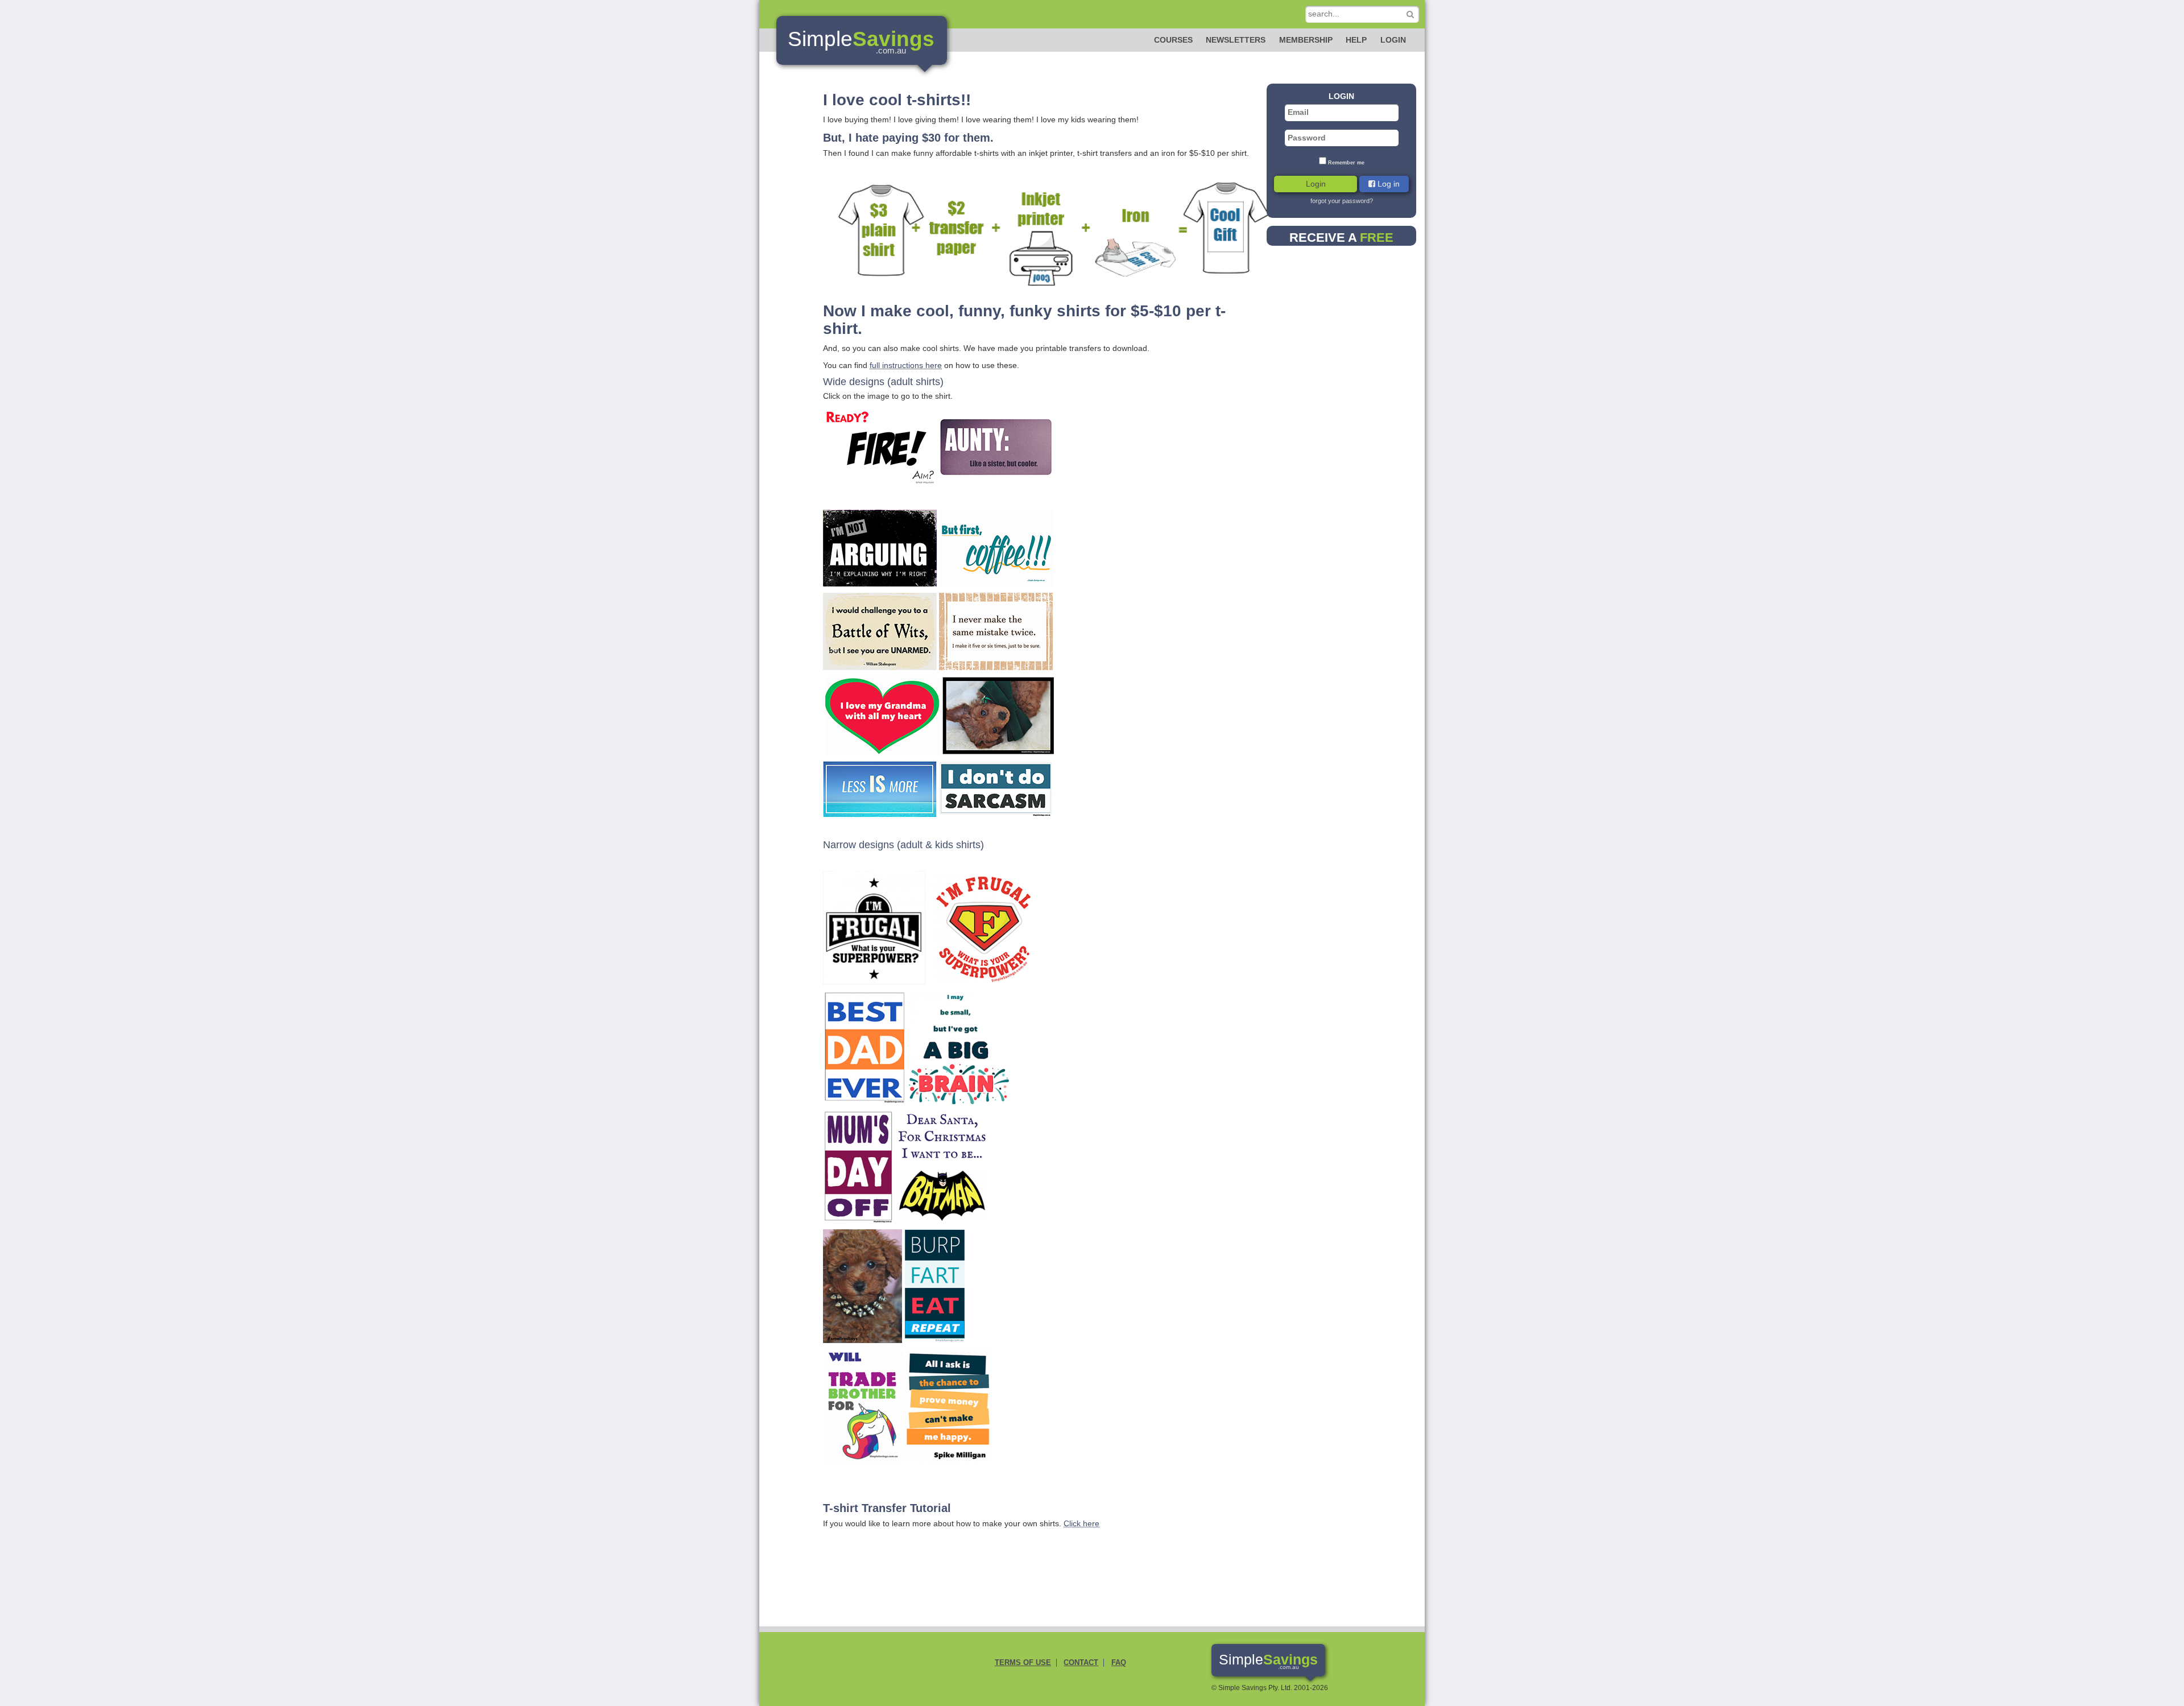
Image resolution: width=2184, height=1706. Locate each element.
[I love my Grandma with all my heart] (882, 714)
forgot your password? (1342, 201)
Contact (1081, 1663)
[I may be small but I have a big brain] (959, 1046)
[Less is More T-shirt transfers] (880, 788)
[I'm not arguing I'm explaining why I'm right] (880, 547)
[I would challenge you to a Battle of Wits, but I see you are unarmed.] (880, 630)
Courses (1173, 40)
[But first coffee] (996, 547)
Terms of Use (1023, 1663)
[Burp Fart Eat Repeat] (935, 1285)
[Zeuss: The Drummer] (863, 1285)
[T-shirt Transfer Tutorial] (1050, 229)
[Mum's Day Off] (859, 1166)
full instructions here (906, 365)
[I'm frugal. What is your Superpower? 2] (983, 927)
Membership (1306, 40)
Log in (1387, 184)
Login (1393, 40)
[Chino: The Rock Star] (998, 714)
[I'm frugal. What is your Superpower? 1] (874, 927)
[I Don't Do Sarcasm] (996, 788)
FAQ (1119, 1663)
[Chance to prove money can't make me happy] (949, 1405)
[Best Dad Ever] (865, 1046)
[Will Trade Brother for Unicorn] (863, 1405)
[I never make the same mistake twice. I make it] (996, 630)
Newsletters (1236, 40)
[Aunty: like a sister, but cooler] (996, 447)
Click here (1081, 1523)
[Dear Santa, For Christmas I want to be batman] (942, 1166)
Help (1356, 40)
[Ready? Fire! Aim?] (880, 447)
